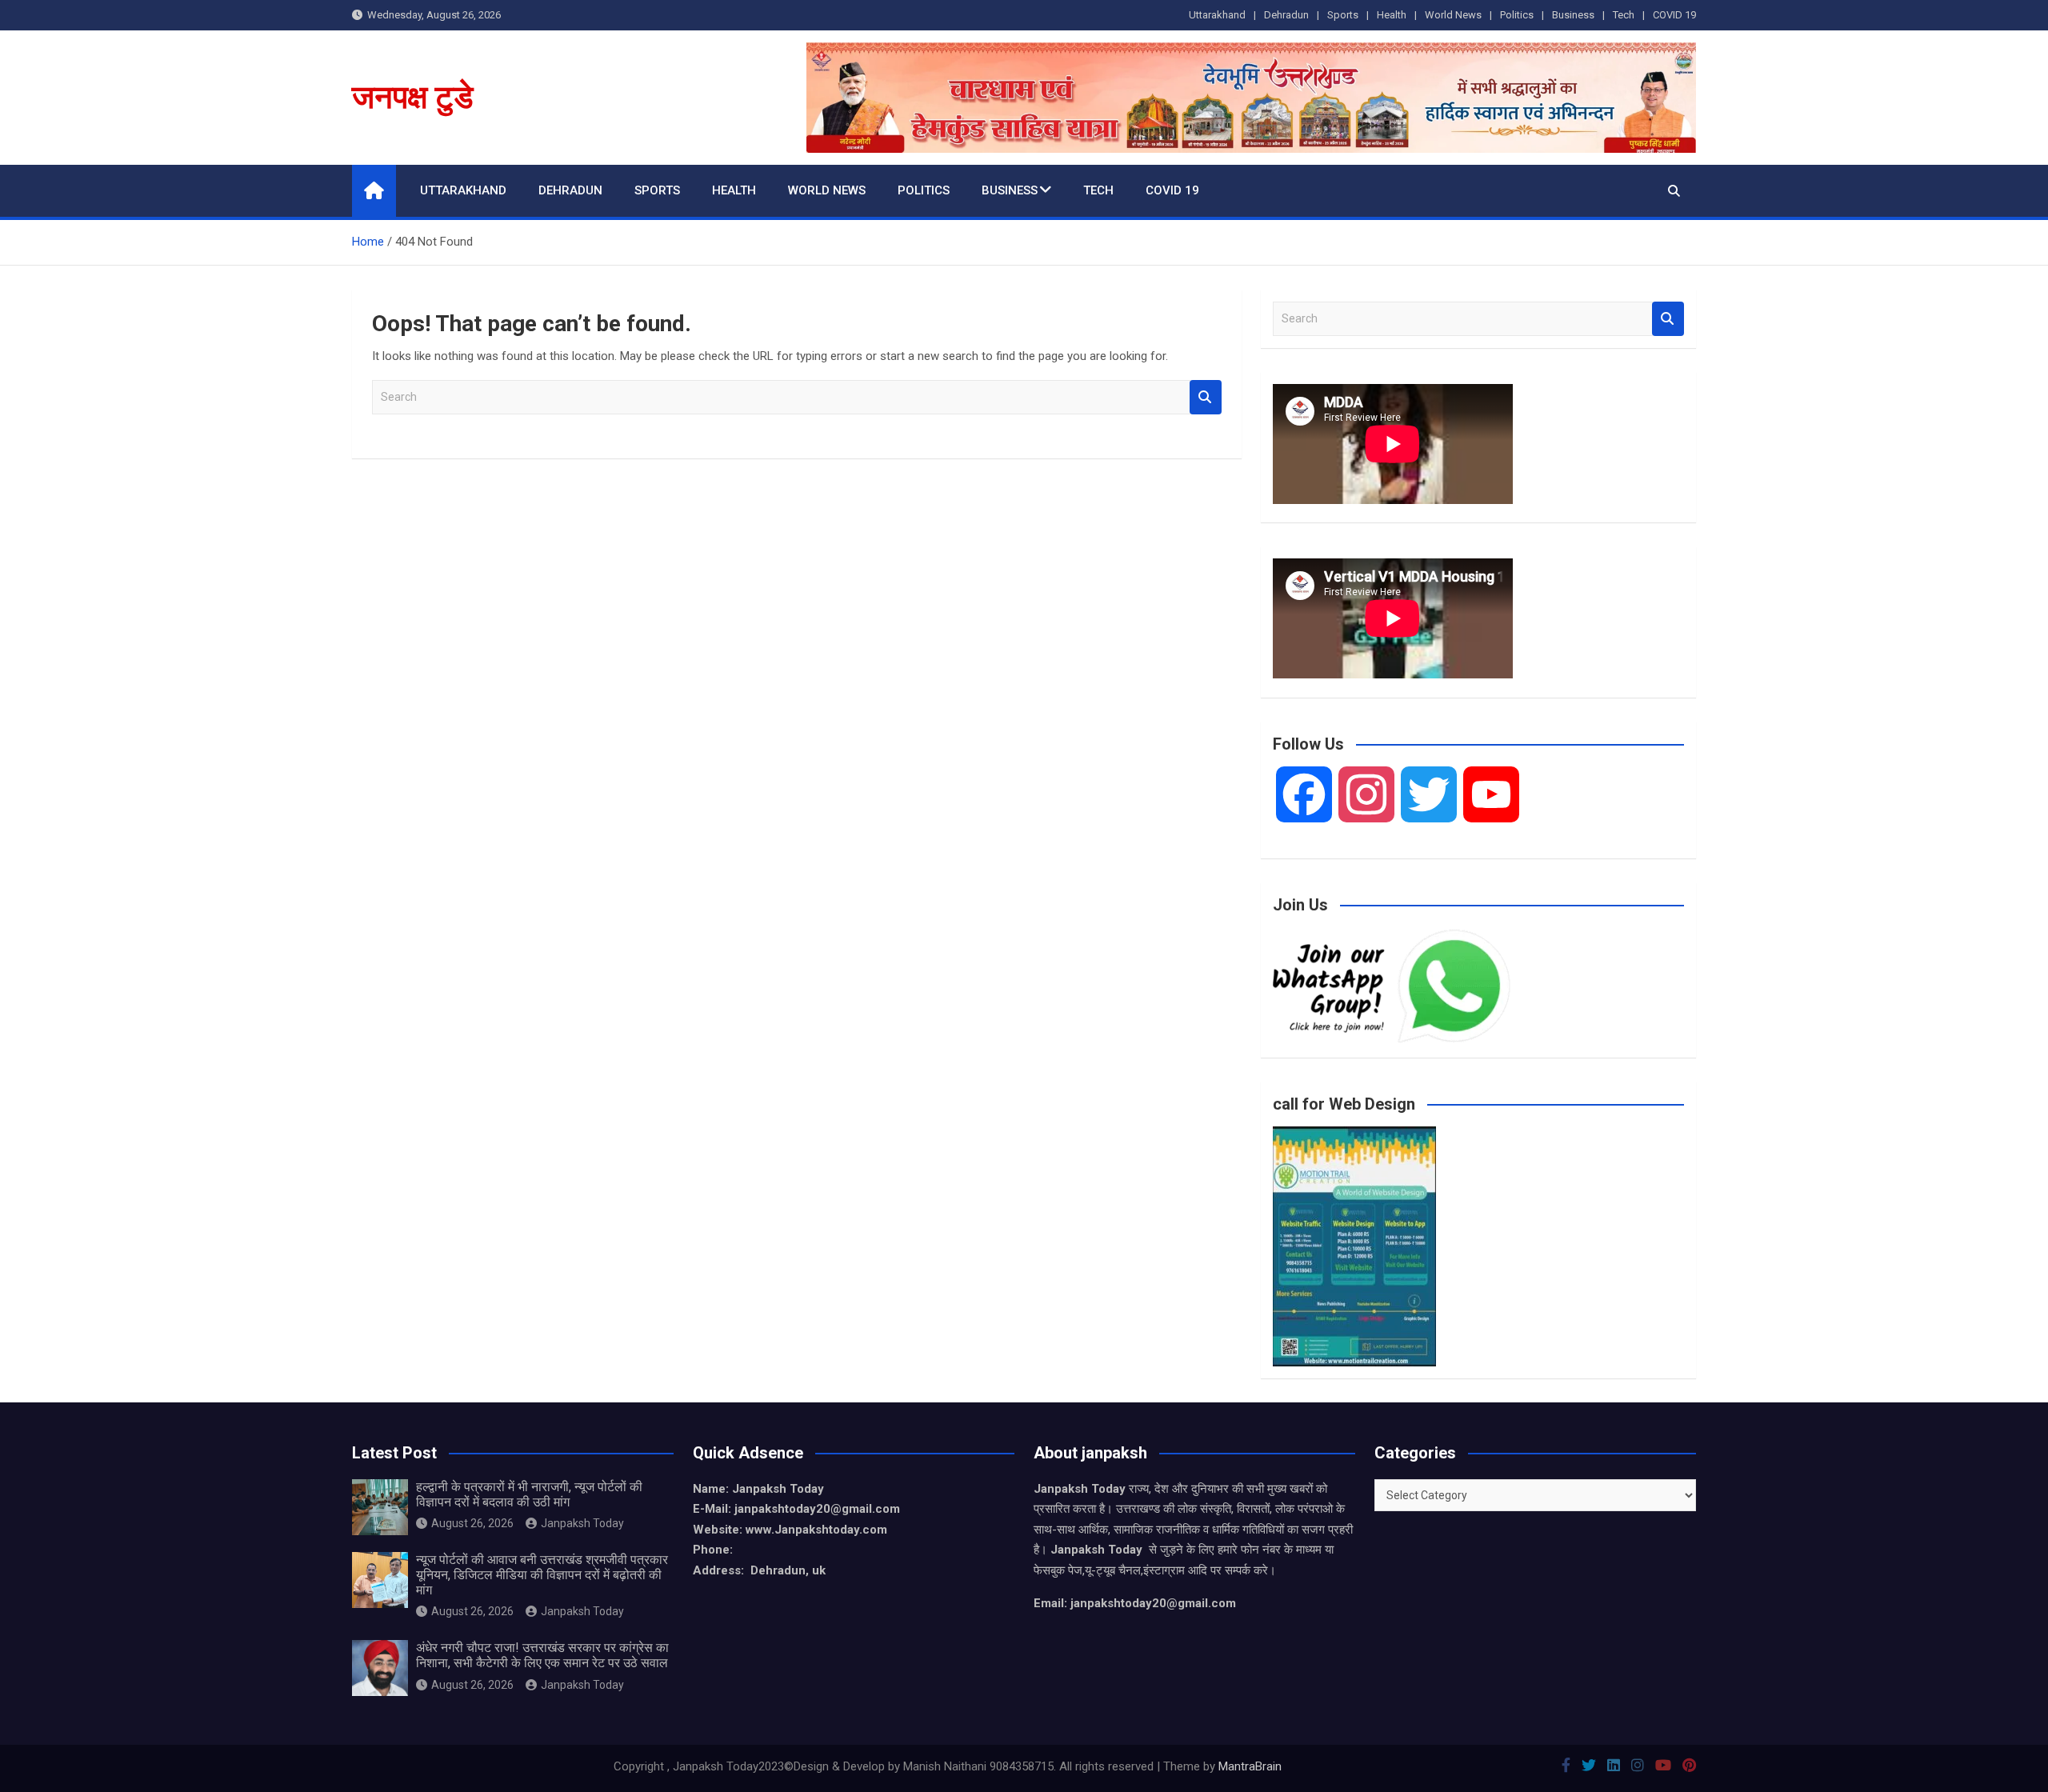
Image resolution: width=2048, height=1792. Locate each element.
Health (1392, 15)
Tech (1624, 15)
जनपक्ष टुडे (412, 97)
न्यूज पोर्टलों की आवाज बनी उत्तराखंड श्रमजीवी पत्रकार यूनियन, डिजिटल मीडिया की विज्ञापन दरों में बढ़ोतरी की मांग (542, 1575)
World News (1453, 15)
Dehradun (1286, 15)
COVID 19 (1674, 15)
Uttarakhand (1217, 15)
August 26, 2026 (472, 1523)
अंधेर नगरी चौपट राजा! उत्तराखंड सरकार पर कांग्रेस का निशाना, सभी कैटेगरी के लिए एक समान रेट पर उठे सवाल (542, 1655)
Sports (1343, 15)
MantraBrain (1250, 1766)
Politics (1517, 15)
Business (1573, 15)
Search (1206, 397)
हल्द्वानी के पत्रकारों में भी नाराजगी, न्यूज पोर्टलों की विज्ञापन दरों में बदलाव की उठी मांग (529, 1494)
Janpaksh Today (582, 1523)
